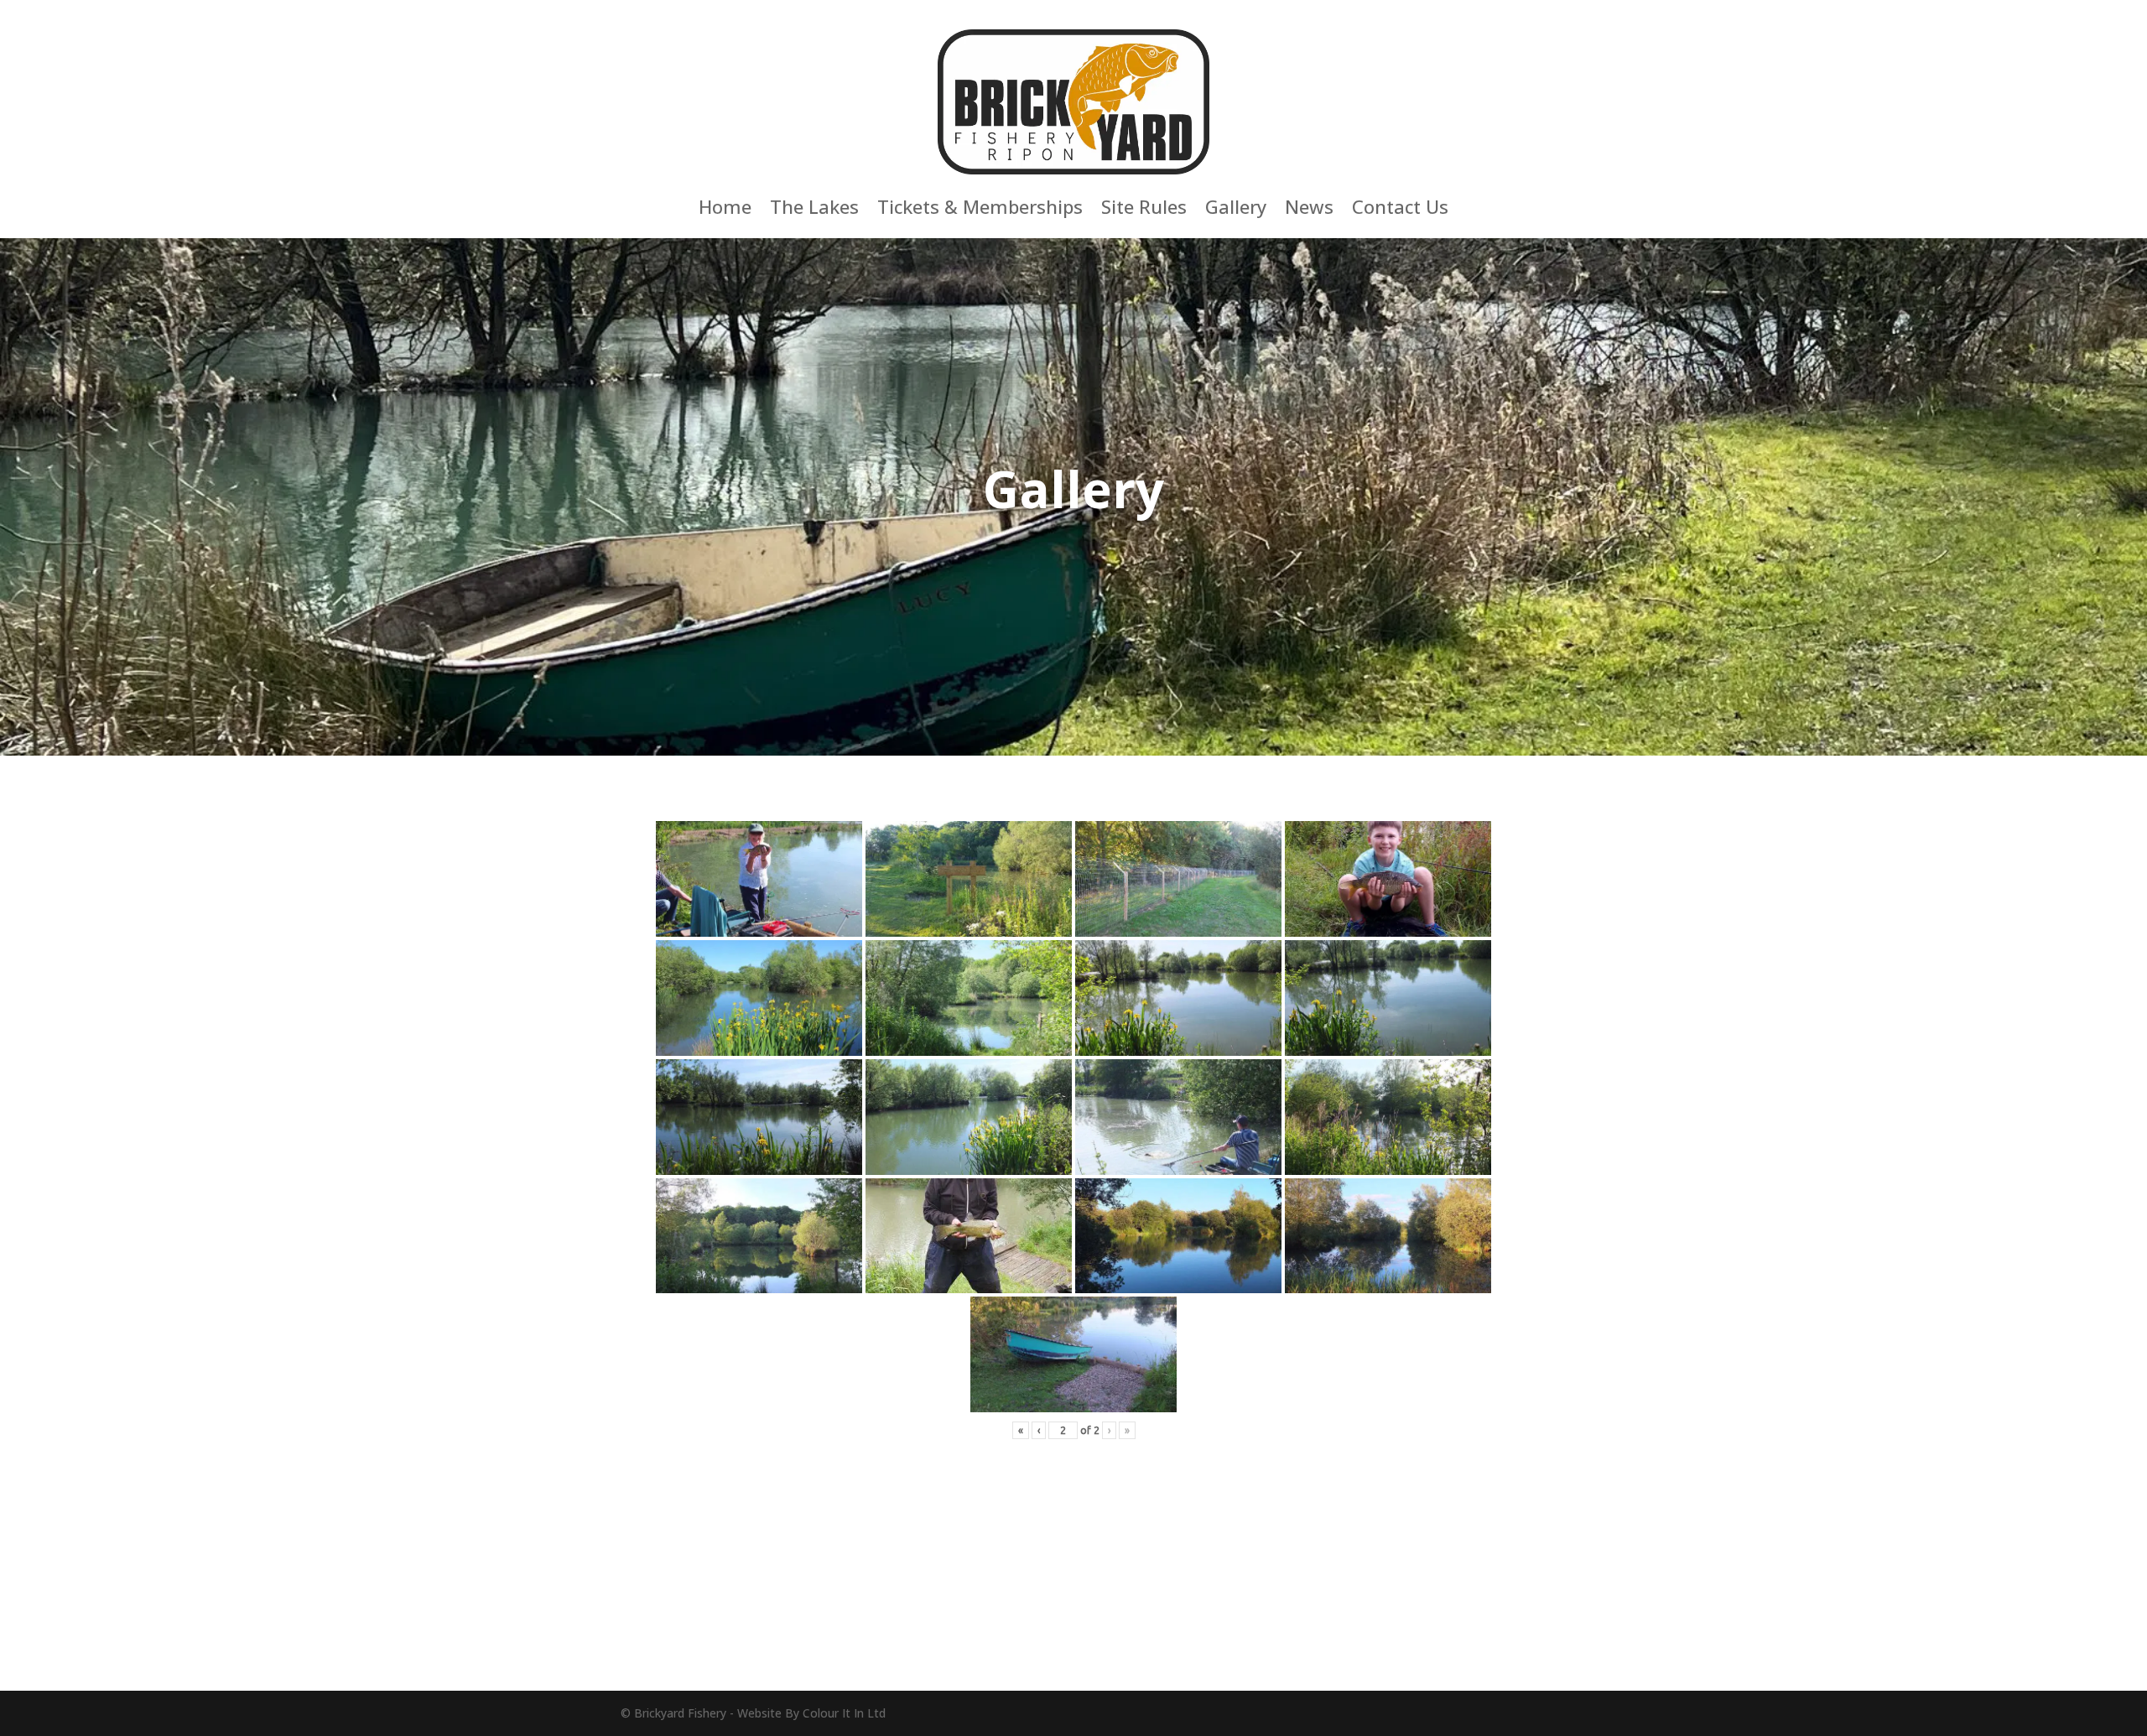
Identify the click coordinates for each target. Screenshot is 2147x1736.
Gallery (1236, 210)
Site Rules (1144, 210)
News (1309, 210)
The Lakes (814, 210)
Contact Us (1400, 210)
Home (725, 210)
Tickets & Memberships (980, 210)
